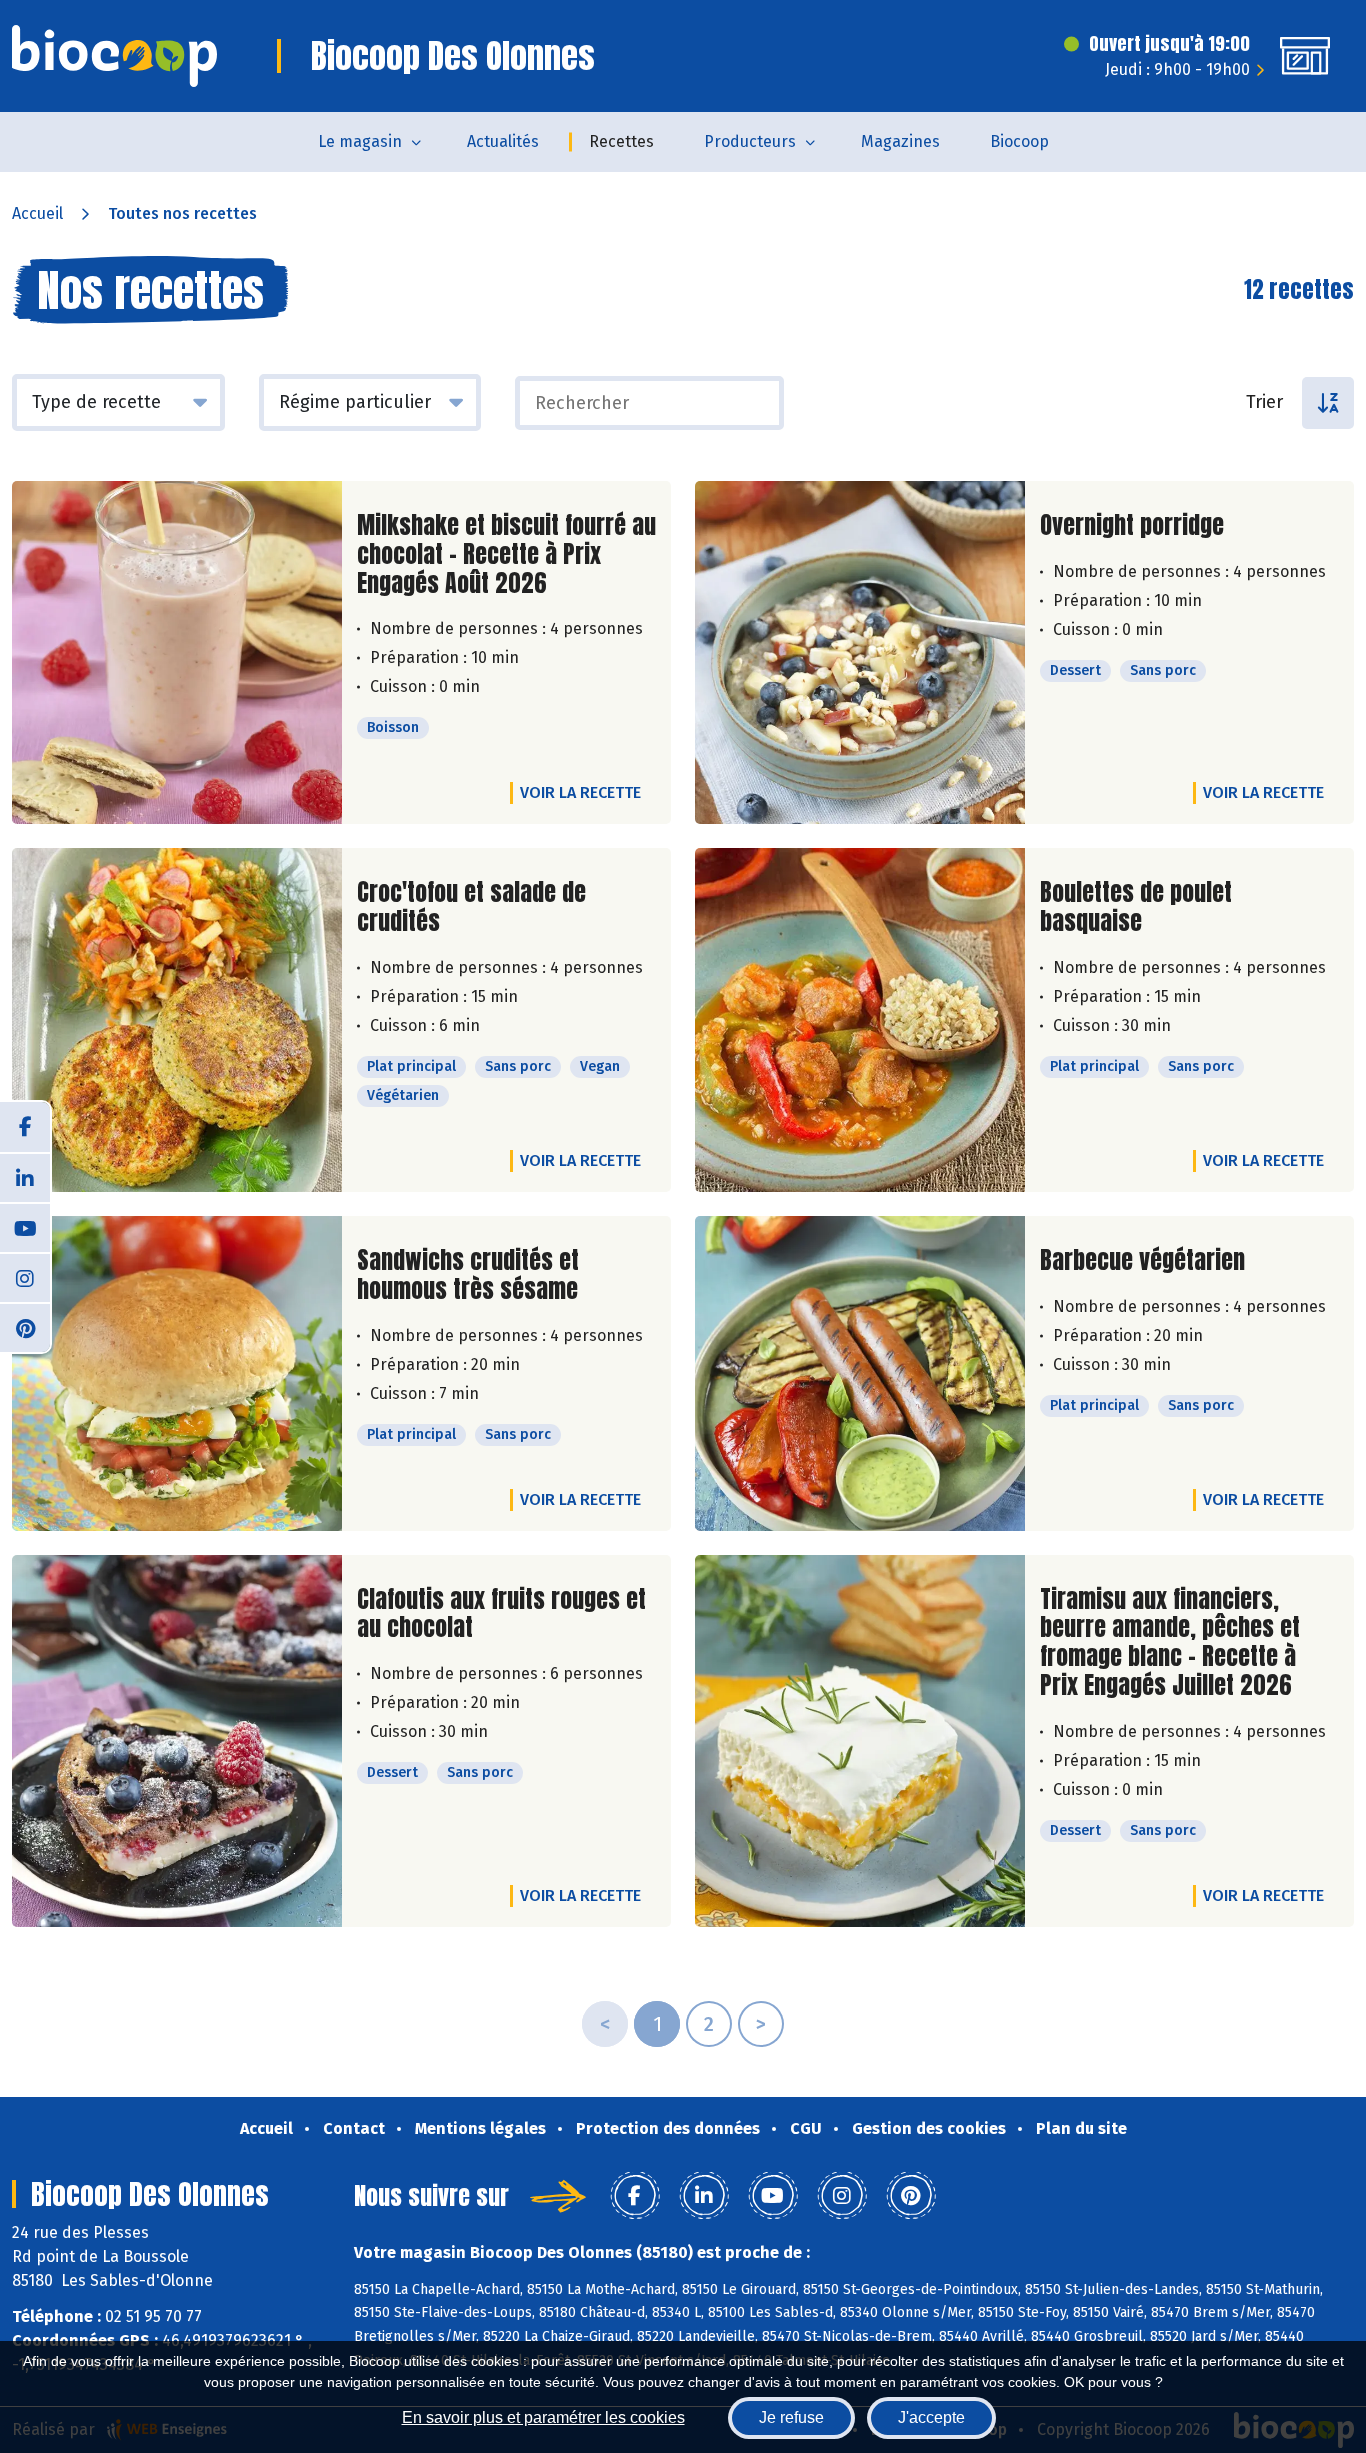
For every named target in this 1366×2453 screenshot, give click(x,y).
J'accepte (931, 2417)
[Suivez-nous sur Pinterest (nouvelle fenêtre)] (25, 1327)
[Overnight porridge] (860, 652)
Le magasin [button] (360, 141)
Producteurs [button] (750, 141)
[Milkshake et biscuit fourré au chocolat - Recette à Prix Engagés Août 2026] (177, 652)
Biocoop (1019, 141)
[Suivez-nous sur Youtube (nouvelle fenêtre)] (25, 1227)
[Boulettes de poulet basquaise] (860, 1020)
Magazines (900, 141)
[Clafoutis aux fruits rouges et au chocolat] (177, 1741)
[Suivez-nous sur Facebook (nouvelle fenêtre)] (25, 1127)
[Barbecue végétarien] (860, 1373)
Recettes (621, 141)
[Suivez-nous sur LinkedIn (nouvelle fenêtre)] (25, 1177)
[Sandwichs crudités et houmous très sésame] (177, 1373)
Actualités (503, 141)
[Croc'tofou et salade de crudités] (177, 1020)
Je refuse (791, 2417)
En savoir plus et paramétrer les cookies (543, 2417)
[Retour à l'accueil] (114, 56)
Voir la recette (580, 792)
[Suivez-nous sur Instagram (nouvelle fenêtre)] (25, 1277)
